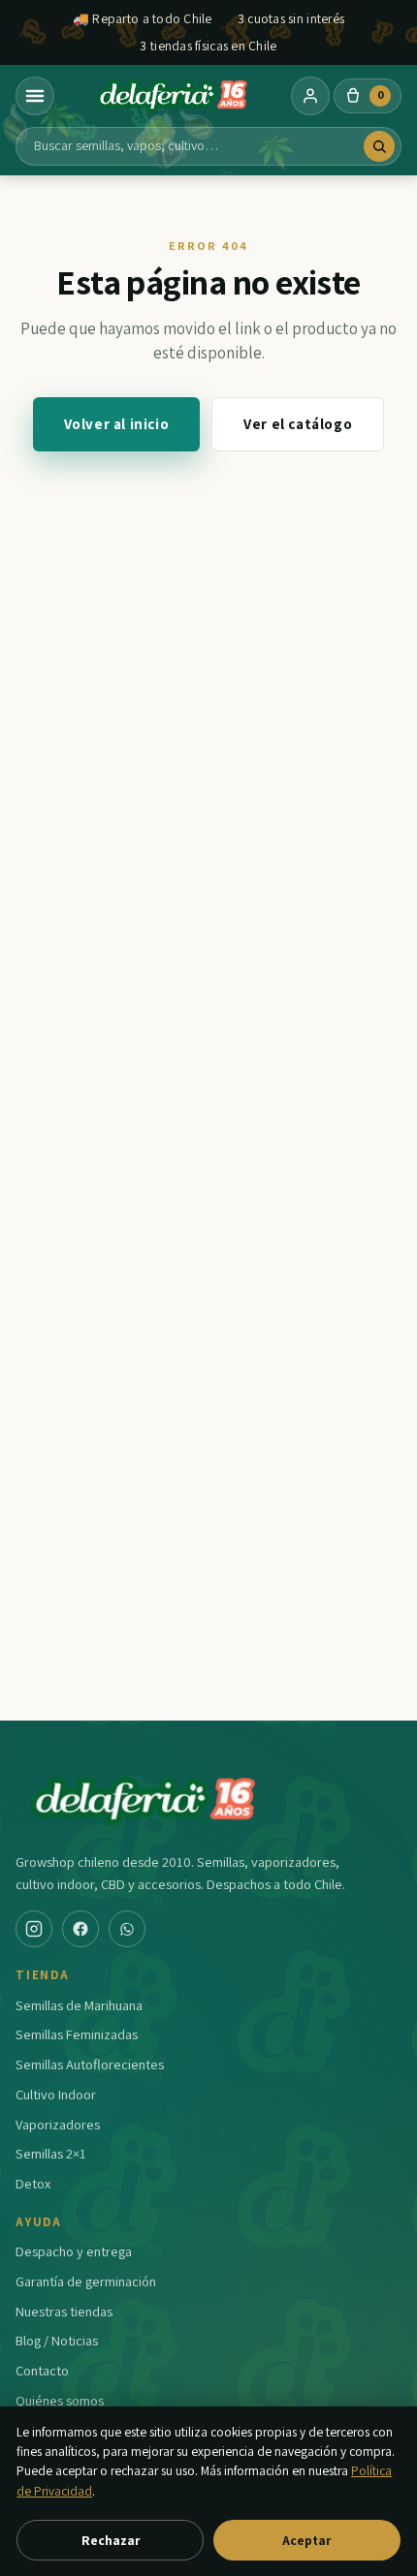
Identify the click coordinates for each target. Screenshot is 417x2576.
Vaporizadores (58, 2124)
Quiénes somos (60, 2400)
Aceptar (306, 2540)
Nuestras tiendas (64, 2311)
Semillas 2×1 (51, 2153)
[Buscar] (379, 146)
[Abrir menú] (35, 96)
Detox (33, 2183)
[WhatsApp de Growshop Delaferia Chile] (127, 1929)
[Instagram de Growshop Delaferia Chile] (34, 1929)
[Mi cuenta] (310, 96)
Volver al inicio (117, 424)
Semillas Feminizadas (77, 2034)
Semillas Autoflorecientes (90, 2064)
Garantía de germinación (86, 2281)
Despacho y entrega (74, 2251)
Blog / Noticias (57, 2340)
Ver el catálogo (298, 424)
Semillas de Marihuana (79, 2005)
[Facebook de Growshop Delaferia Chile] (80, 1929)
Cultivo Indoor (56, 2094)
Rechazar (111, 2540)
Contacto (42, 2370)
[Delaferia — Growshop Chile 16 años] (173, 96)
